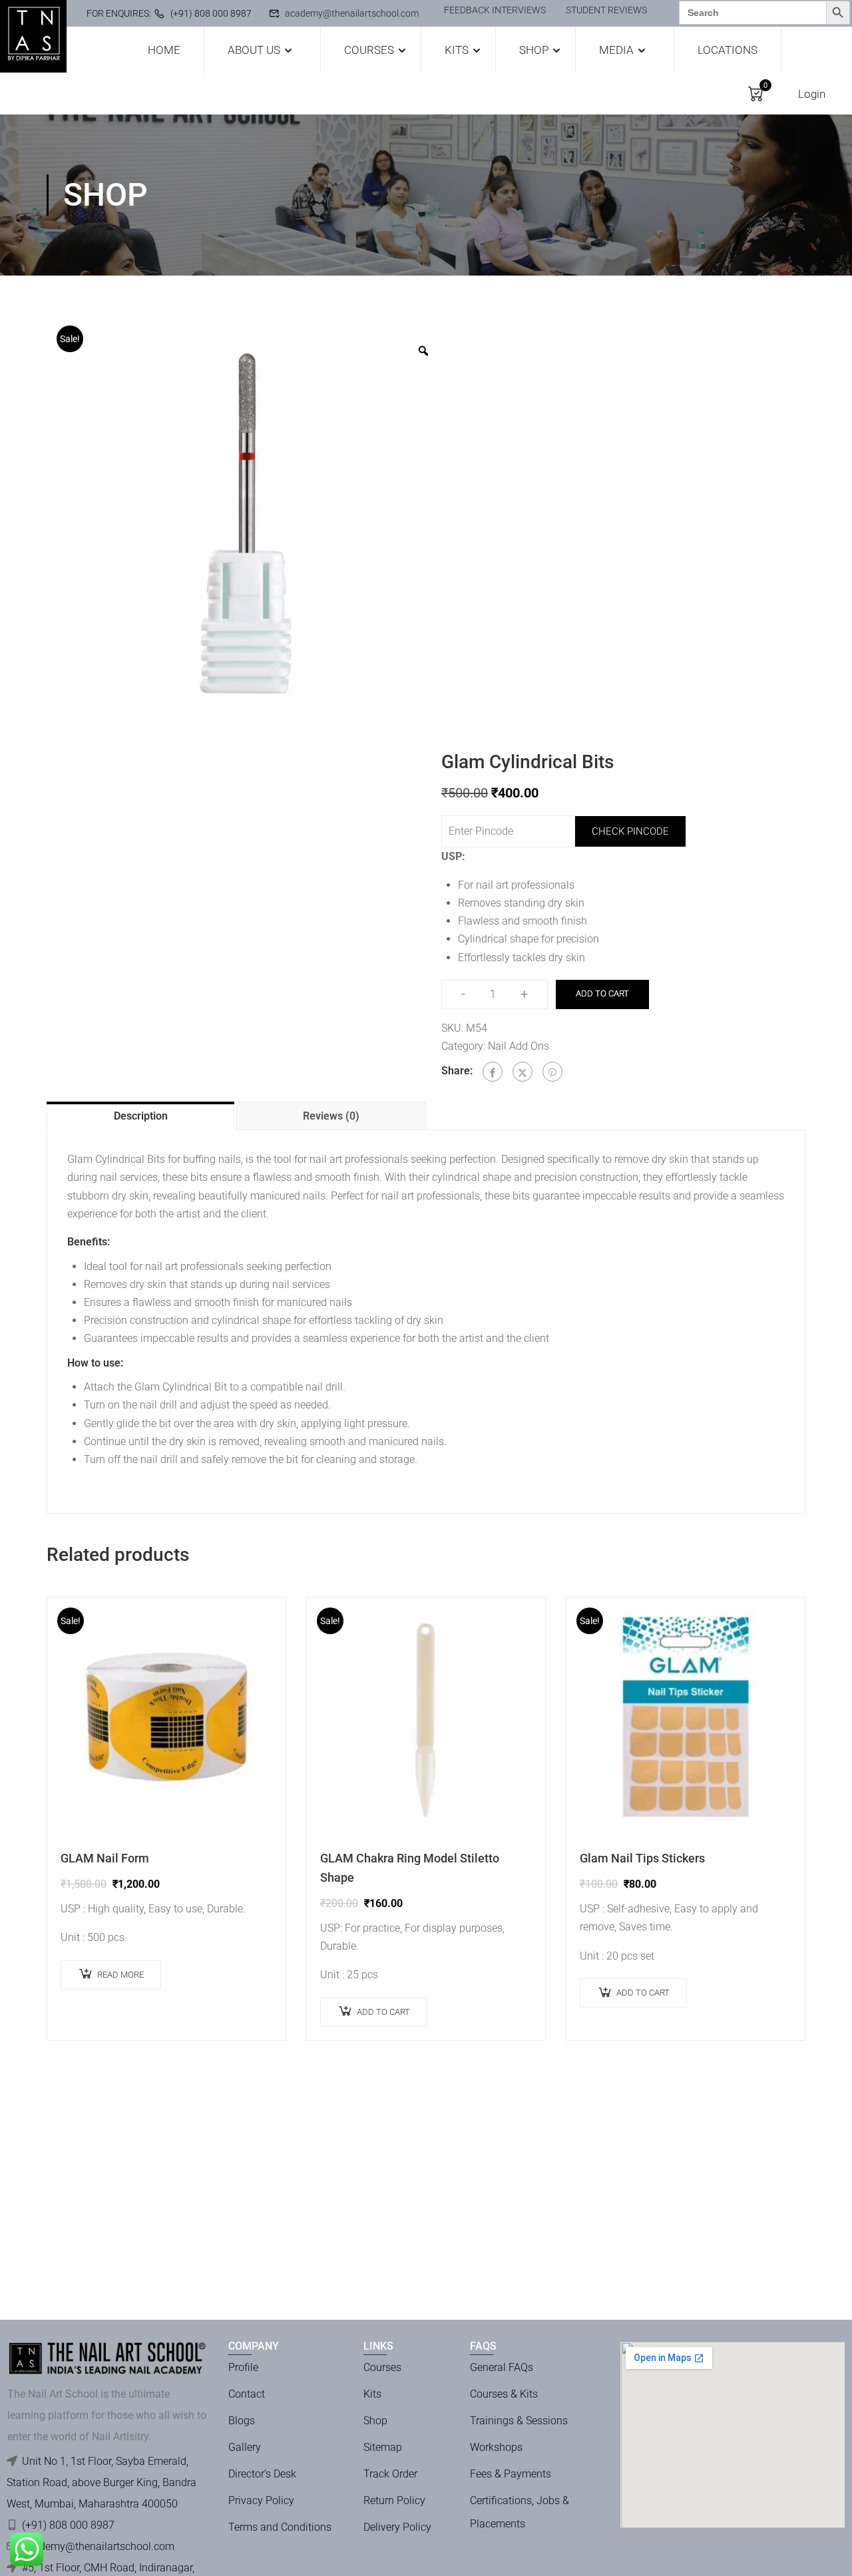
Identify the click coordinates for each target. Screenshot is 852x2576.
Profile (243, 2367)
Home (164, 50)
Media (616, 50)
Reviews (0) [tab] (331, 1116)
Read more (120, 1975)
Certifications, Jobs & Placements (520, 2512)
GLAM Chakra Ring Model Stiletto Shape (410, 1868)
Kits (457, 50)
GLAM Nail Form (105, 1858)
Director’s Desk (262, 2474)
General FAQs (502, 2367)
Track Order (390, 2474)
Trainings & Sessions (519, 2421)
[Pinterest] (552, 1072)
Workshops (496, 2447)
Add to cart (602, 993)
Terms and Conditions (280, 2527)
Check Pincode (630, 831)
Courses (369, 50)
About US (254, 50)
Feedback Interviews (495, 10)
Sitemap (383, 2447)
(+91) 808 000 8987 (211, 13)
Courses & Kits (504, 2394)
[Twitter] (523, 1072)
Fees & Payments (511, 2474)
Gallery (245, 2447)
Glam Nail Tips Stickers (642, 1858)
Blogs (242, 2421)
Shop (534, 50)
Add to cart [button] (383, 2012)
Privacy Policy (261, 2500)
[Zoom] (423, 351)
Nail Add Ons (519, 1046)
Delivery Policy (397, 2527)
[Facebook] (493, 1072)
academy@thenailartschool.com (352, 13)
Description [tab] (141, 1116)
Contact (247, 2394)
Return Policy (394, 2500)
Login (812, 94)
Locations (728, 50)
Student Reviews (606, 10)
